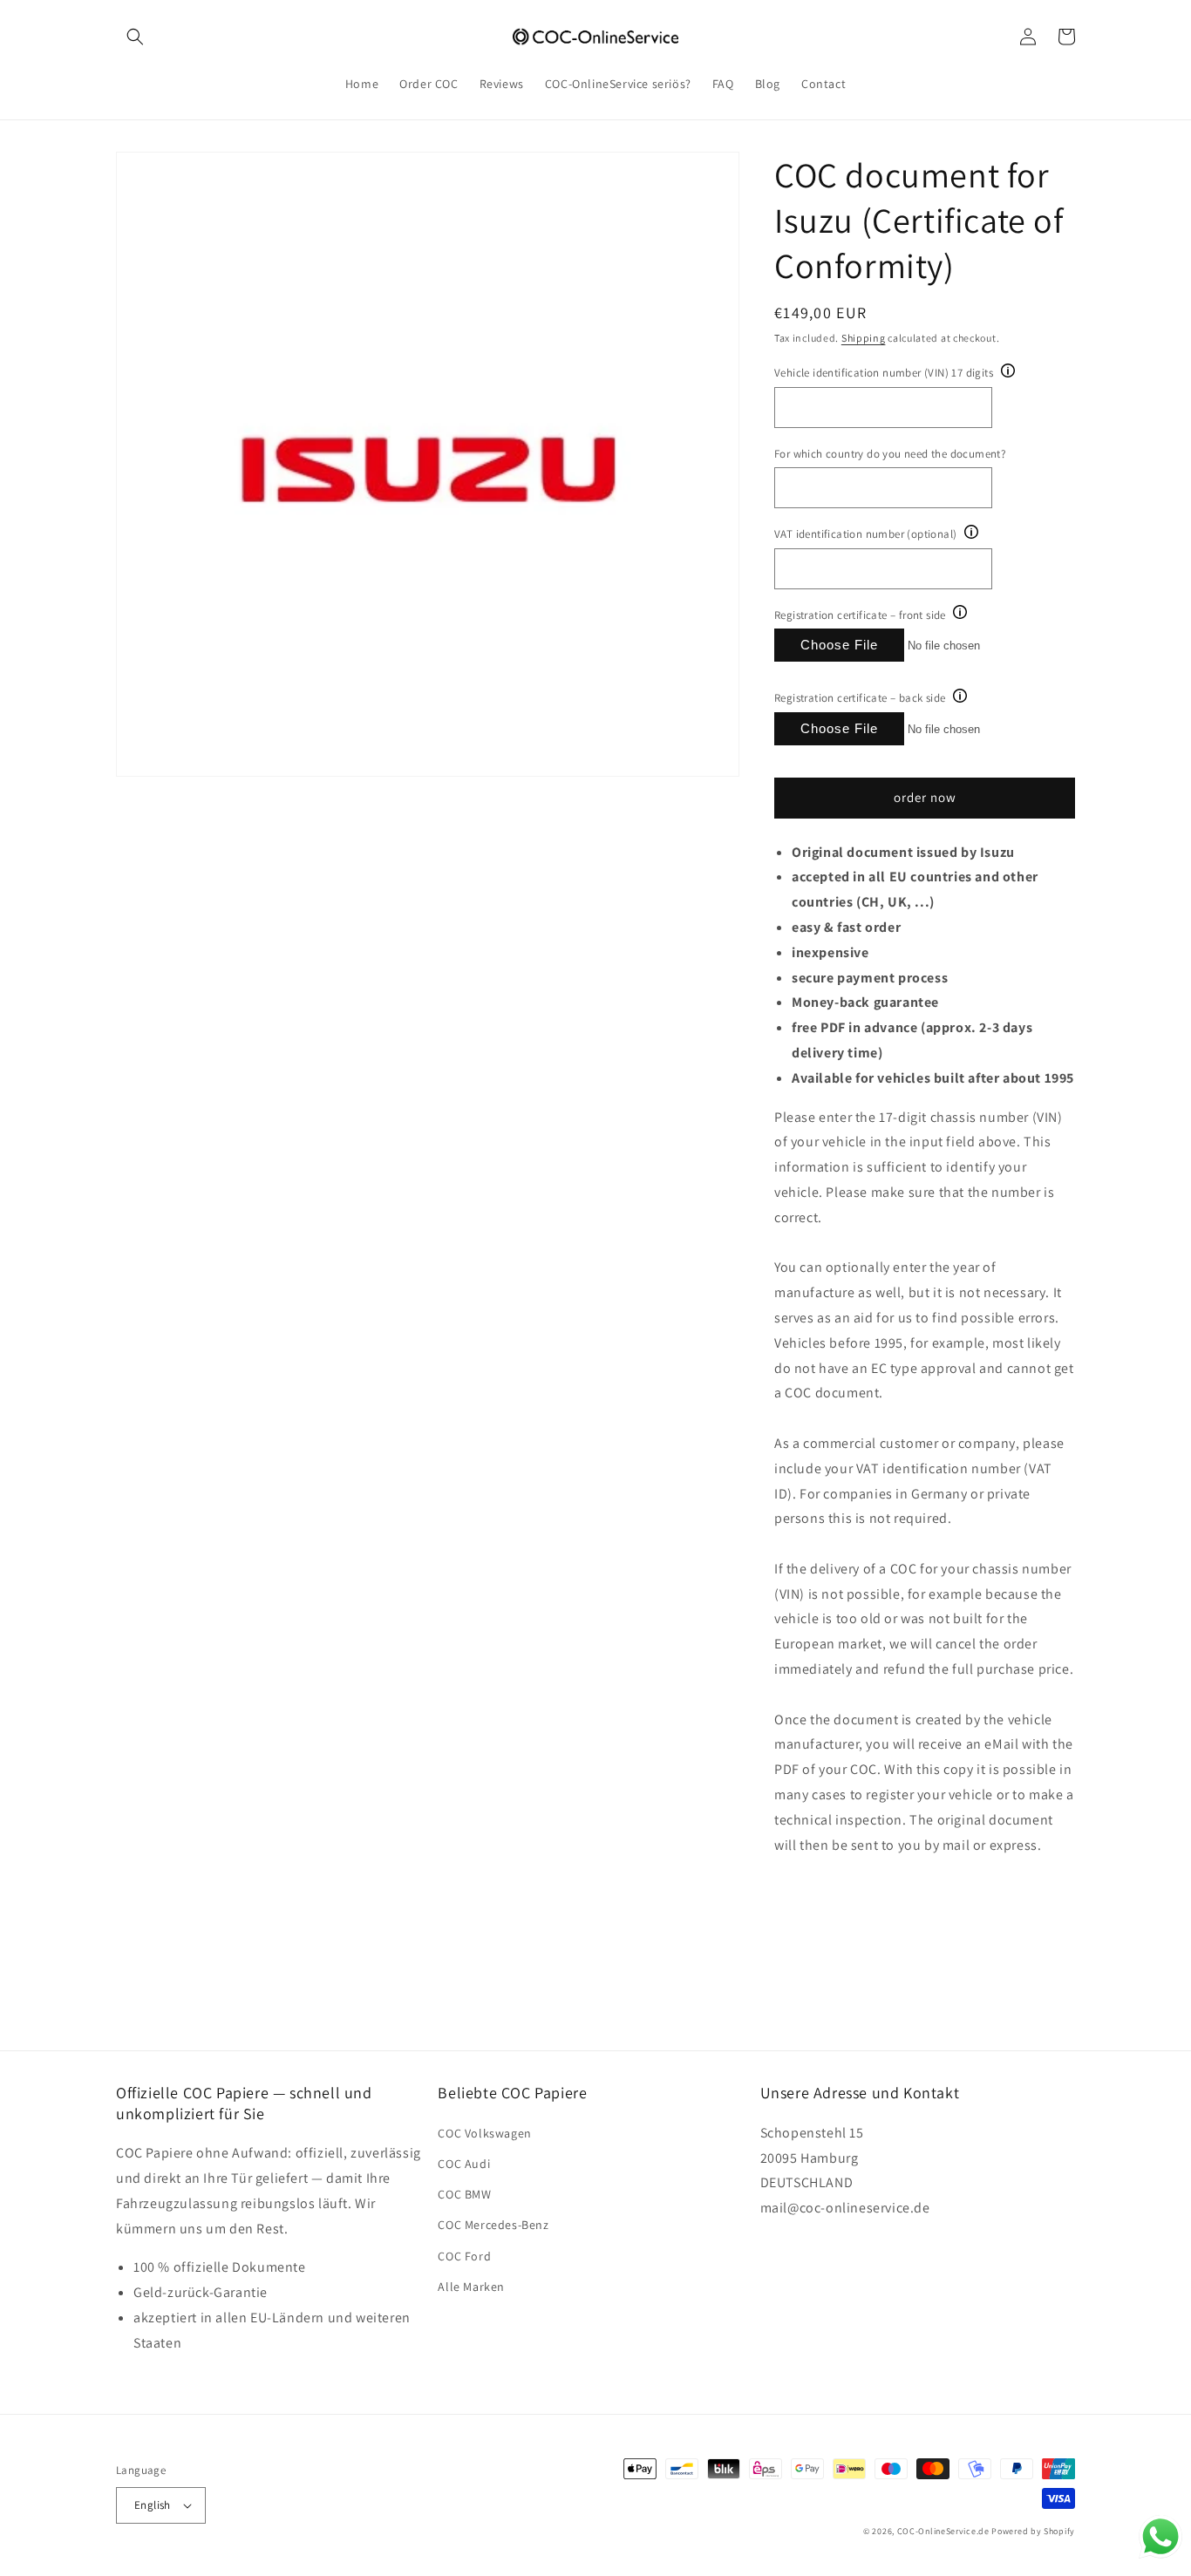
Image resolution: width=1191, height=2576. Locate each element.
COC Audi (464, 2164)
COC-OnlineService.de (943, 2531)
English (153, 2505)
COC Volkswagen (484, 2133)
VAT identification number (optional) (865, 534)
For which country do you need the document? (890, 454)
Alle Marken (471, 2287)
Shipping (864, 338)
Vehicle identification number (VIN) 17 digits (884, 373)
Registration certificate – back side (860, 698)
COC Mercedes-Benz (493, 2225)
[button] (135, 37)
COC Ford (464, 2256)
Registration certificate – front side (860, 615)
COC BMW (464, 2194)
